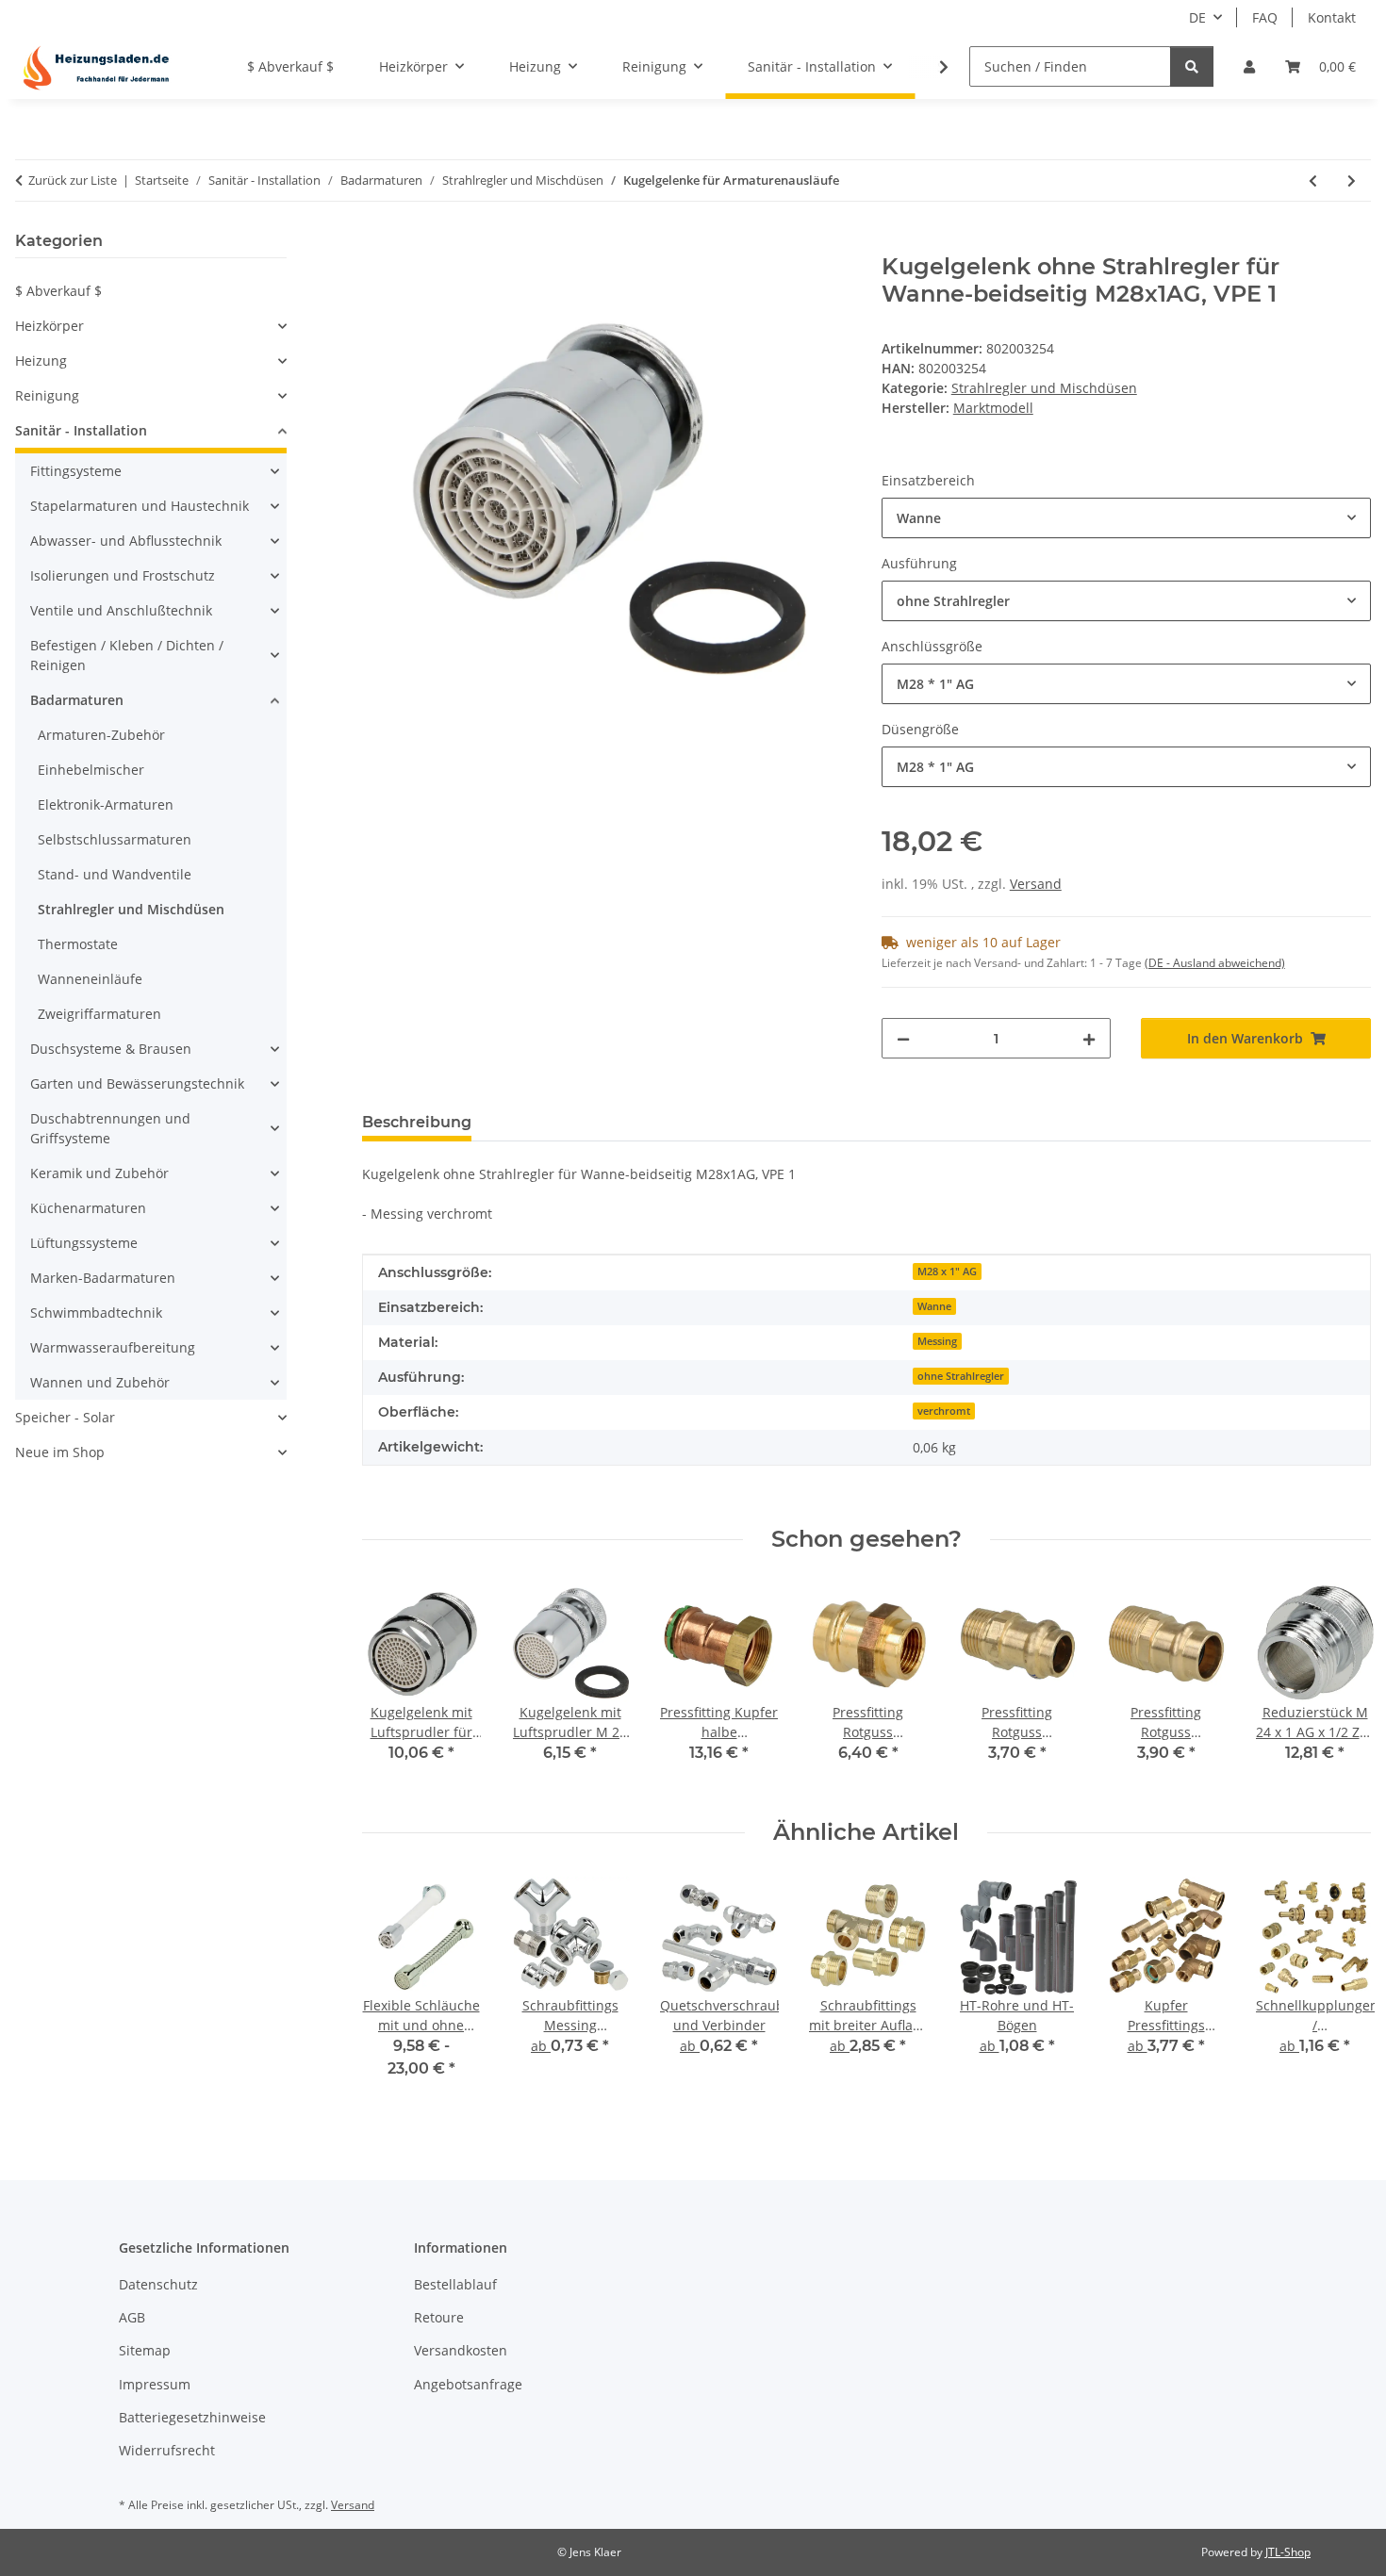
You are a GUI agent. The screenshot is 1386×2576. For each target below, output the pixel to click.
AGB (132, 2317)
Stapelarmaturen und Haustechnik (140, 506)
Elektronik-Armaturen (106, 804)
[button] (1249, 66)
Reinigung (47, 395)
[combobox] (1126, 518)
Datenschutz (158, 2284)
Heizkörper (49, 326)
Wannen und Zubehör (100, 1382)
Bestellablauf (455, 2284)
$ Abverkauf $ (58, 291)
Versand (1036, 884)
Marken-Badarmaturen (103, 1278)
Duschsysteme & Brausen (111, 1049)
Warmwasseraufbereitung (113, 1347)
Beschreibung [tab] (417, 1122)
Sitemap (145, 2350)
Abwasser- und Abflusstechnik (126, 541)
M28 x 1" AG (947, 1272)
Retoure (439, 2317)
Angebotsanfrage (468, 2384)
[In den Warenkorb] (377, 243)
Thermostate (78, 944)
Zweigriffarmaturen (99, 1014)
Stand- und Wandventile (115, 874)
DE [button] (1197, 17)
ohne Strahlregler (961, 1376)
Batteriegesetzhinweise (192, 2417)
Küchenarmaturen (88, 1208)
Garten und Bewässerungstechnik (137, 1083)
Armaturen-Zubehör (101, 735)
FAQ (1265, 17)
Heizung (41, 361)
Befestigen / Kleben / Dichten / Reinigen (127, 655)
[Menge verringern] (903, 1038)
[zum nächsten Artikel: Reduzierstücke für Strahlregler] (1352, 180)
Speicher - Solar (65, 1417)
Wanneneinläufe (90, 979)
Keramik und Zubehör (99, 1173)
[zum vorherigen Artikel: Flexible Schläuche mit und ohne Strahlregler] (1313, 180)
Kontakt (1332, 17)
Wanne (934, 1306)
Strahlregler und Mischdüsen (1044, 388)
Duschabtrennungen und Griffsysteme (110, 1128)
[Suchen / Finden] (1192, 66)
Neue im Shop (60, 1452)
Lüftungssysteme (84, 1243)
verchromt (944, 1411)
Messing (937, 1341)
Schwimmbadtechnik (96, 1313)
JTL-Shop (1288, 2552)
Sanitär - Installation (81, 430)
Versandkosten (461, 2350)
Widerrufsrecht (167, 2450)
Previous (393, 1990)
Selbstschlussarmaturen (115, 839)
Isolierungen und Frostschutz (123, 575)
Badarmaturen (77, 700)
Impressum (155, 2384)
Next (1340, 1990)
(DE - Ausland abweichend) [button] (1215, 963)
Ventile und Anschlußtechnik (121, 610)
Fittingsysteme (76, 471)
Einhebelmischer (91, 770)
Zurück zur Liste (73, 180)
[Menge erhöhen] (1089, 1038)
